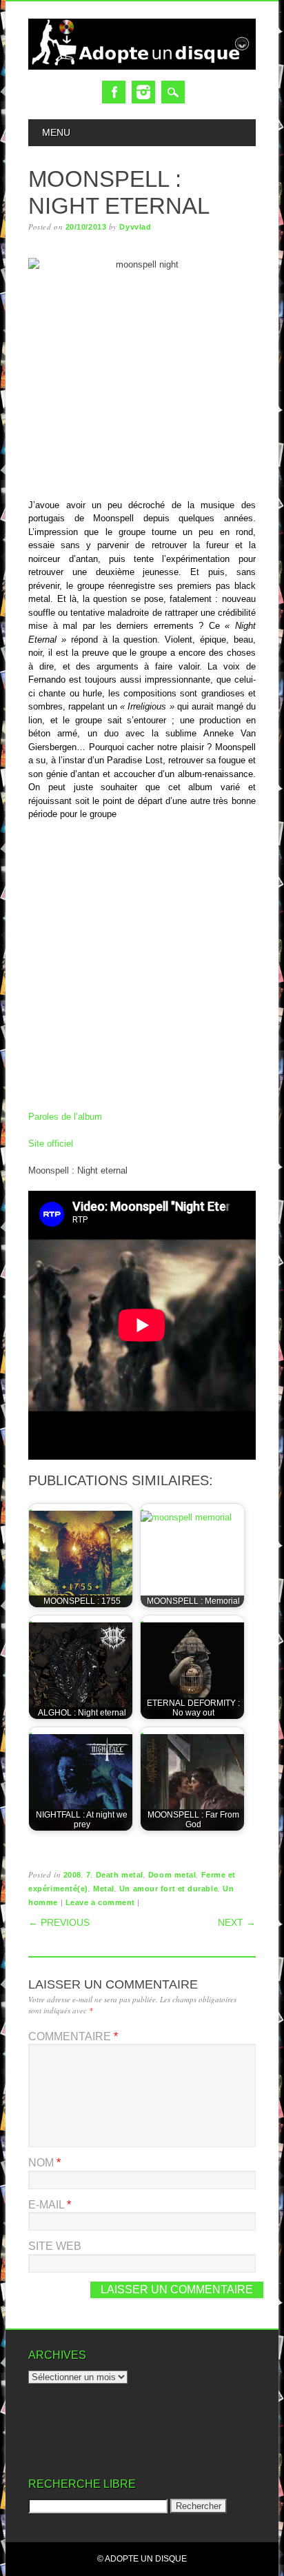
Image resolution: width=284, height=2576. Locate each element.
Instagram (143, 92)
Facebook (114, 92)
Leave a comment (100, 1902)
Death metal (120, 1875)
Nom (44, 2163)
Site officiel (51, 1144)
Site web (55, 2246)
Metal (104, 1889)
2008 (72, 1875)
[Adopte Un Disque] (142, 67)
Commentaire (73, 2036)
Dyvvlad (135, 227)
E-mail (50, 2205)
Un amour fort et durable (169, 1889)
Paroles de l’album (65, 1117)
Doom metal (172, 1875)
